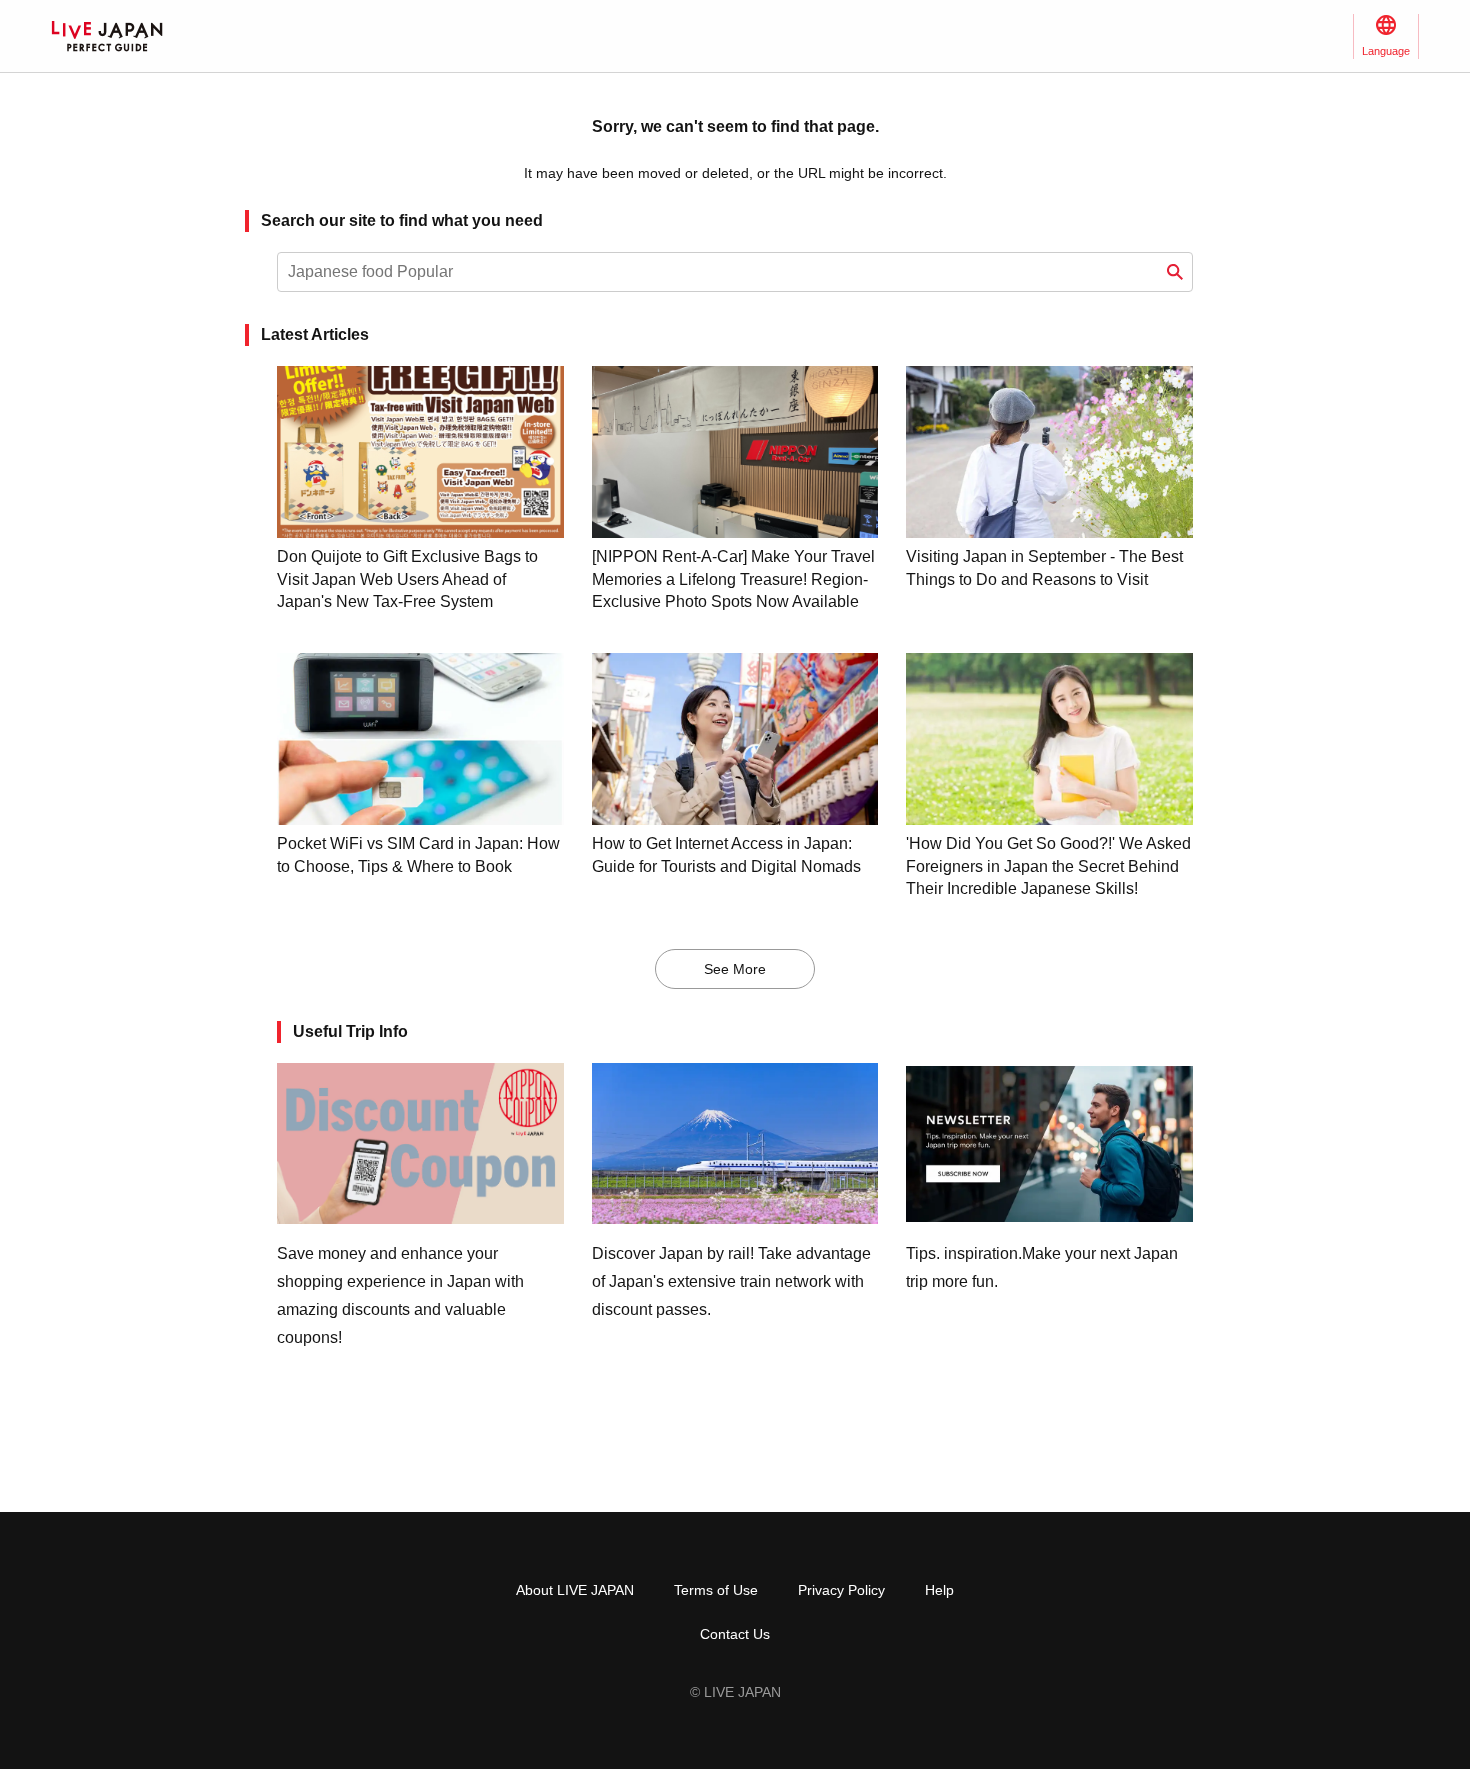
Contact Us (735, 1634)
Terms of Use (716, 1590)
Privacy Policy (841, 1590)
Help (939, 1590)
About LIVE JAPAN (575, 1590)
